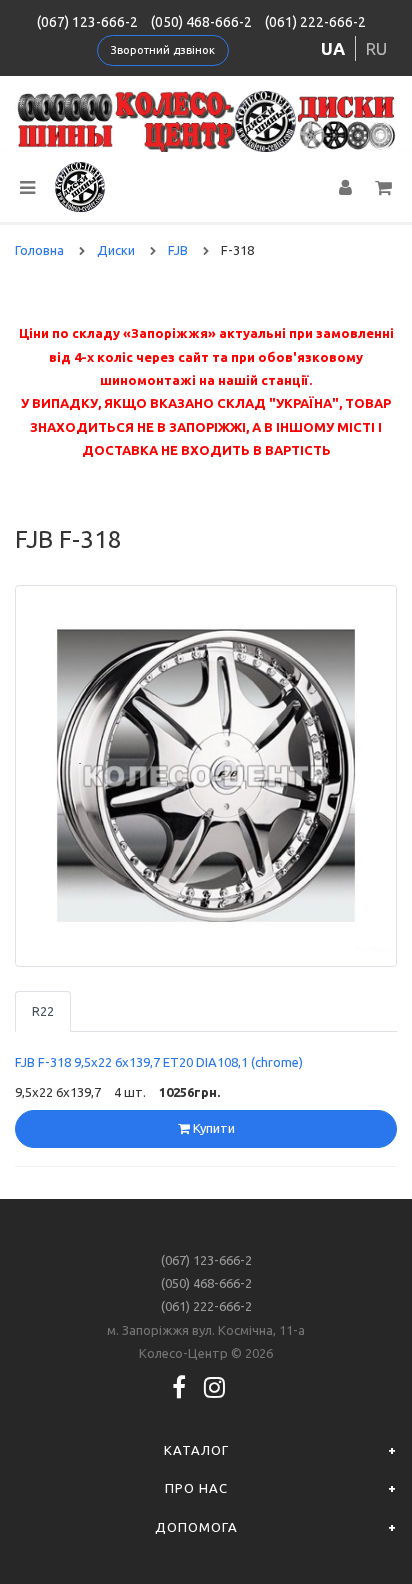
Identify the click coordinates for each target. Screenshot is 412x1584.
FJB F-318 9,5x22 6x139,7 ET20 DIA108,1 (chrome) (159, 1062)
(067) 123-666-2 (87, 22)
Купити (212, 1128)
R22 (43, 1011)
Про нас (196, 1488)
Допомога (196, 1527)
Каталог (196, 1450)
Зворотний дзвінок (163, 50)
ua (333, 48)
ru (376, 48)
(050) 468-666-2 (201, 22)
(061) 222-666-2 (315, 22)
